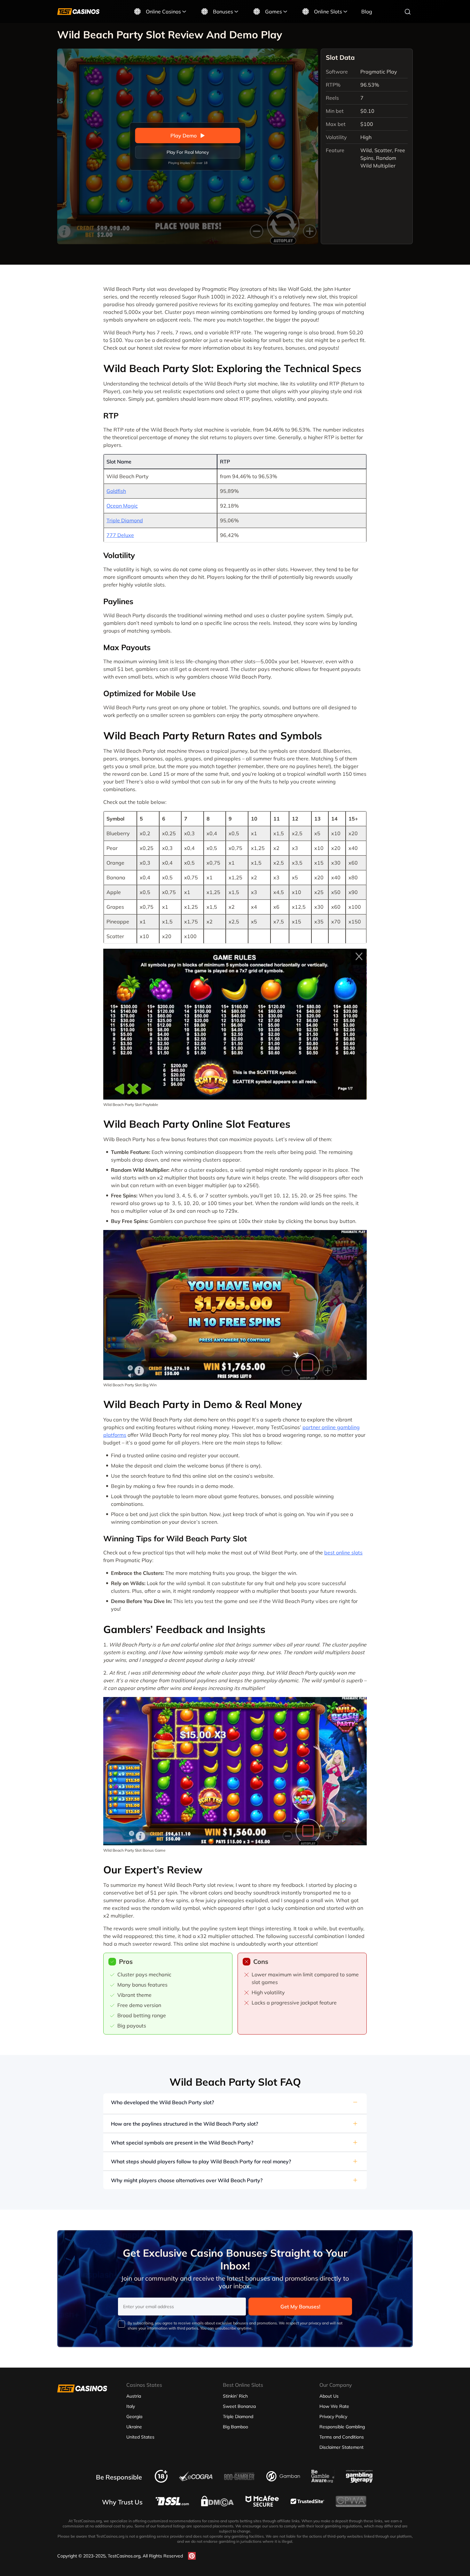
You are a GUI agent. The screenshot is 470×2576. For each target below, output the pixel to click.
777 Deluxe (120, 535)
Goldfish (116, 491)
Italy (131, 2406)
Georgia (134, 2416)
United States (140, 2437)
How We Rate (334, 2406)
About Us (329, 2396)
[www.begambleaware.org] (323, 2481)
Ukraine (134, 2427)
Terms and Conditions (342, 2437)
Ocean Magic (122, 506)
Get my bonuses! (300, 2307)
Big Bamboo (235, 2427)
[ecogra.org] (196, 2479)
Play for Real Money (188, 152)
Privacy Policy (333, 2416)
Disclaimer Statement (341, 2447)
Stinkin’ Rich (235, 2396)
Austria (134, 2396)
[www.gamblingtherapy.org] (359, 2481)
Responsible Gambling (342, 2427)
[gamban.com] (283, 2479)
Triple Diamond (125, 520)
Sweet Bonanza (239, 2406)
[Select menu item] (184, 12)
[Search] (408, 12)
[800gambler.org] (239, 2482)
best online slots (343, 1553)
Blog (367, 12)
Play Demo (184, 136)
